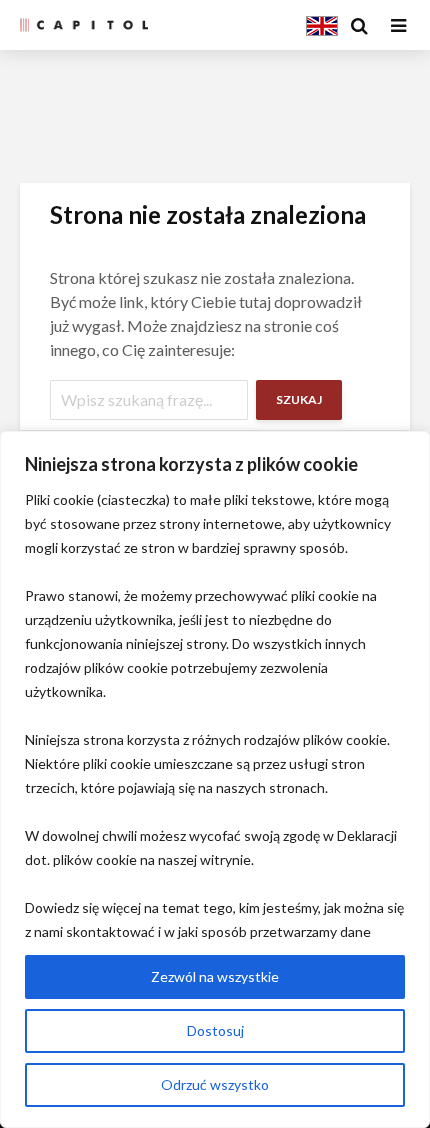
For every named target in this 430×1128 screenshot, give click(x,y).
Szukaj (299, 399)
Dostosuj (215, 1030)
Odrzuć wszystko (215, 1084)
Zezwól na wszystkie (215, 976)
